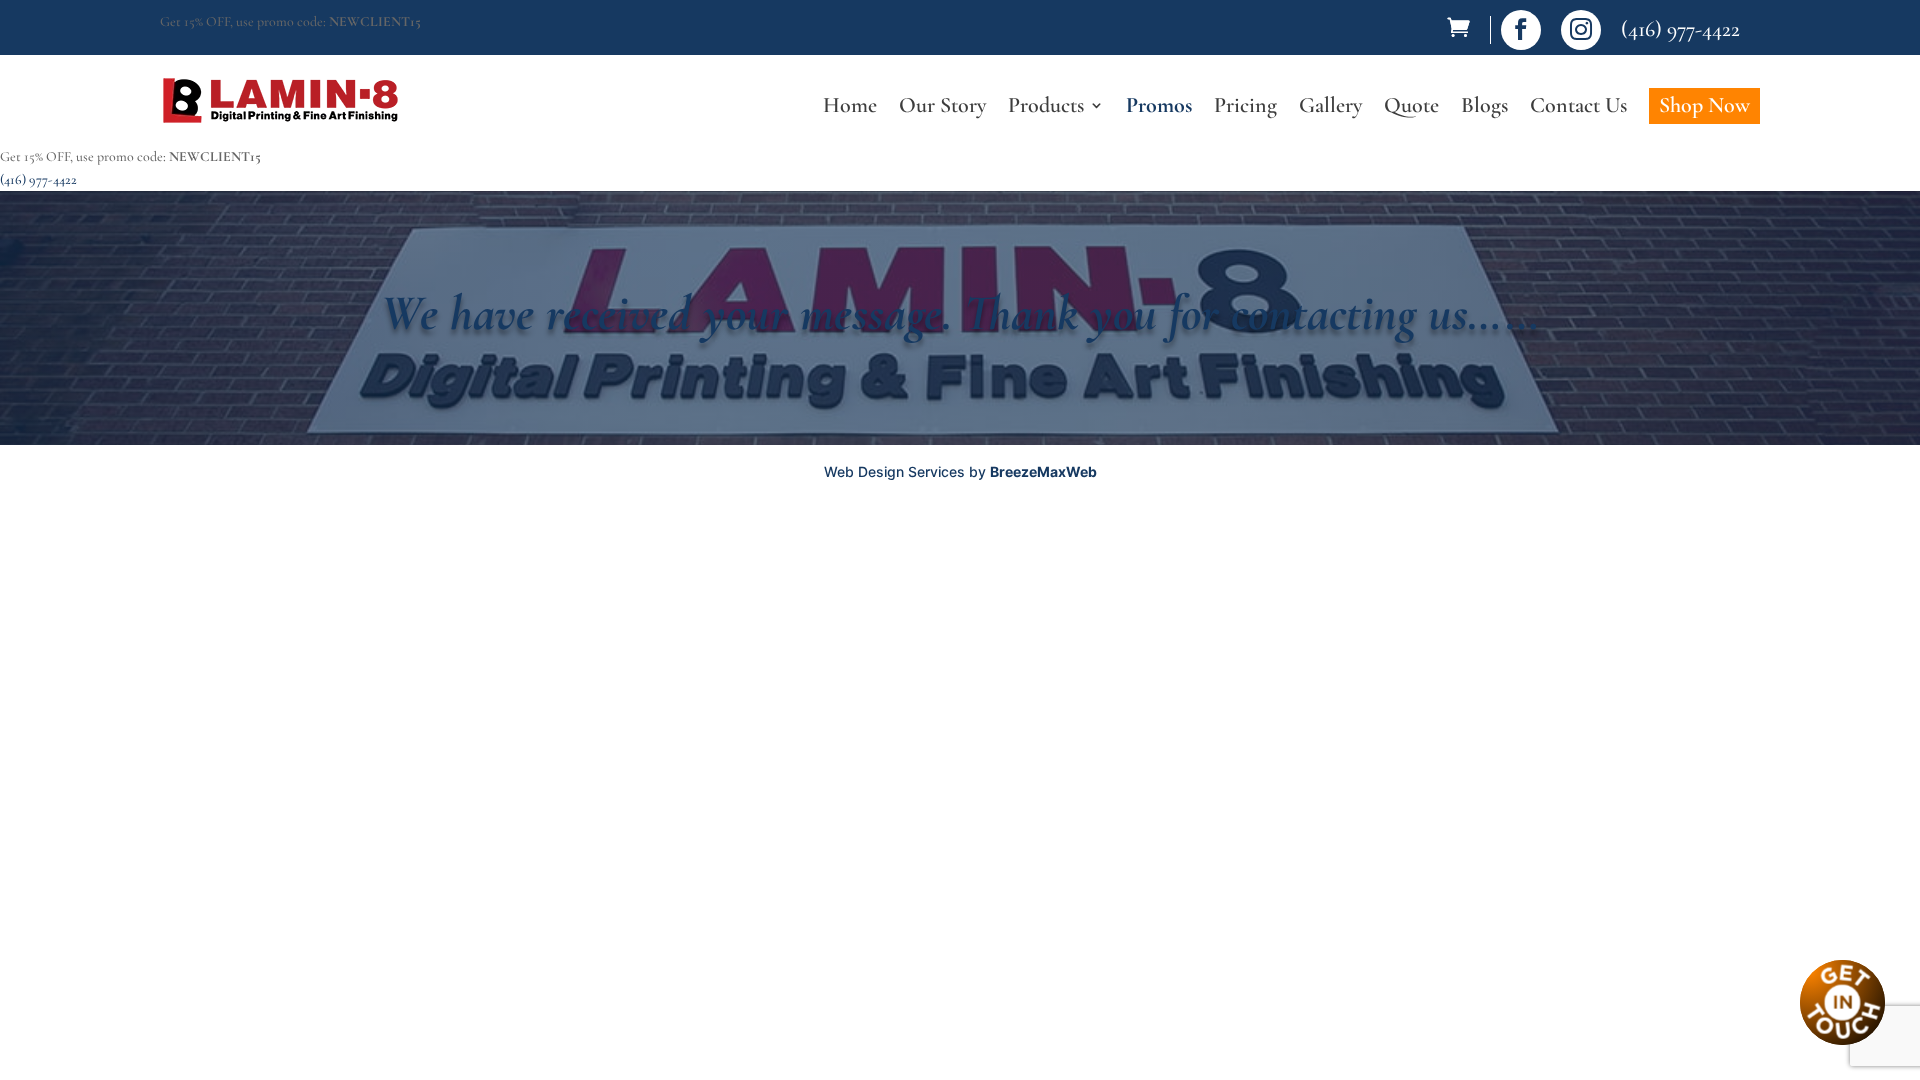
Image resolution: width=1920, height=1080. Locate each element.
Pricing (1245, 108)
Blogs (1484, 108)
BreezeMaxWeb (1043, 471)
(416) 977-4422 (1680, 29)
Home (850, 108)
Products (1046, 108)
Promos (1159, 108)
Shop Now (1704, 105)
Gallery (1330, 108)
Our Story (942, 108)
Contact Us (1578, 108)
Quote (1411, 108)
